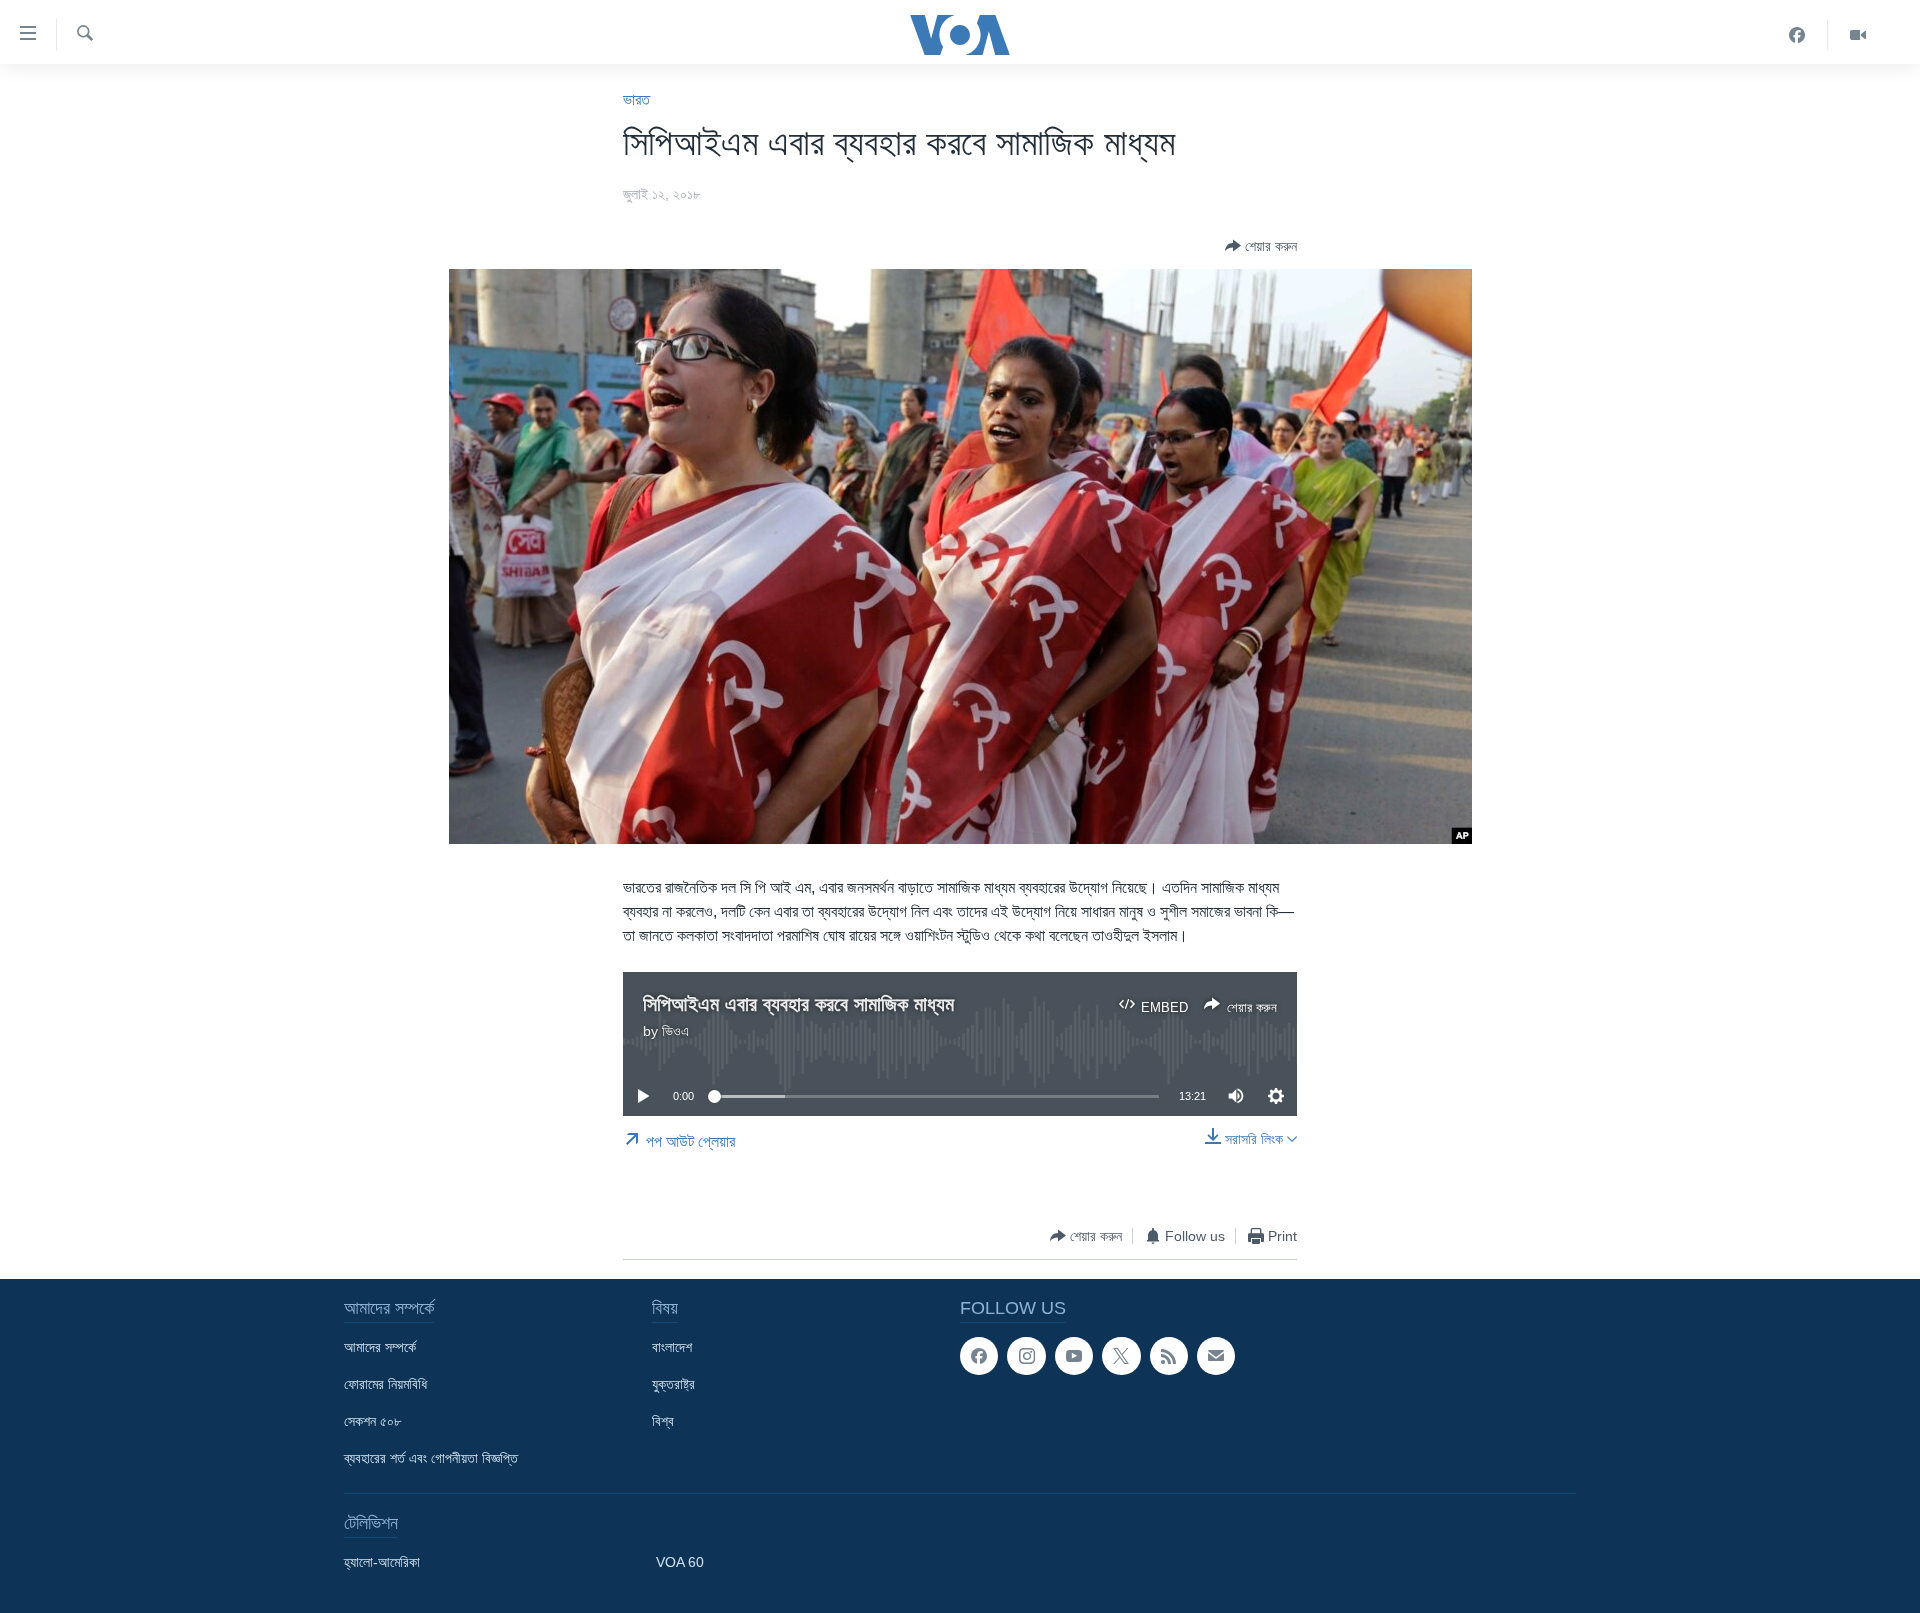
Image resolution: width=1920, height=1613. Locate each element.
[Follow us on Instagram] (1026, 1356)
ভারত (636, 99)
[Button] (1261, 246)
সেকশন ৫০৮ (372, 1421)
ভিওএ (675, 1031)
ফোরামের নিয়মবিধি (385, 1384)
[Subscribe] (1216, 1356)
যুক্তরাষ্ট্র (673, 1384)
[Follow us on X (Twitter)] (1121, 1356)
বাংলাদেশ (672, 1347)
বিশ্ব (663, 1421)
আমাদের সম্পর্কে (380, 1347)
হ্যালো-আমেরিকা (382, 1562)
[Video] (1858, 35)
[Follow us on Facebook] (979, 1356)
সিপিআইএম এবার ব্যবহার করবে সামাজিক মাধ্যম (798, 1004)
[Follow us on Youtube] (1074, 1356)
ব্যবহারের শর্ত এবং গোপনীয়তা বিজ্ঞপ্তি (431, 1458)
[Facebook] (1797, 35)
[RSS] (1169, 1356)
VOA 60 (680, 1562)
